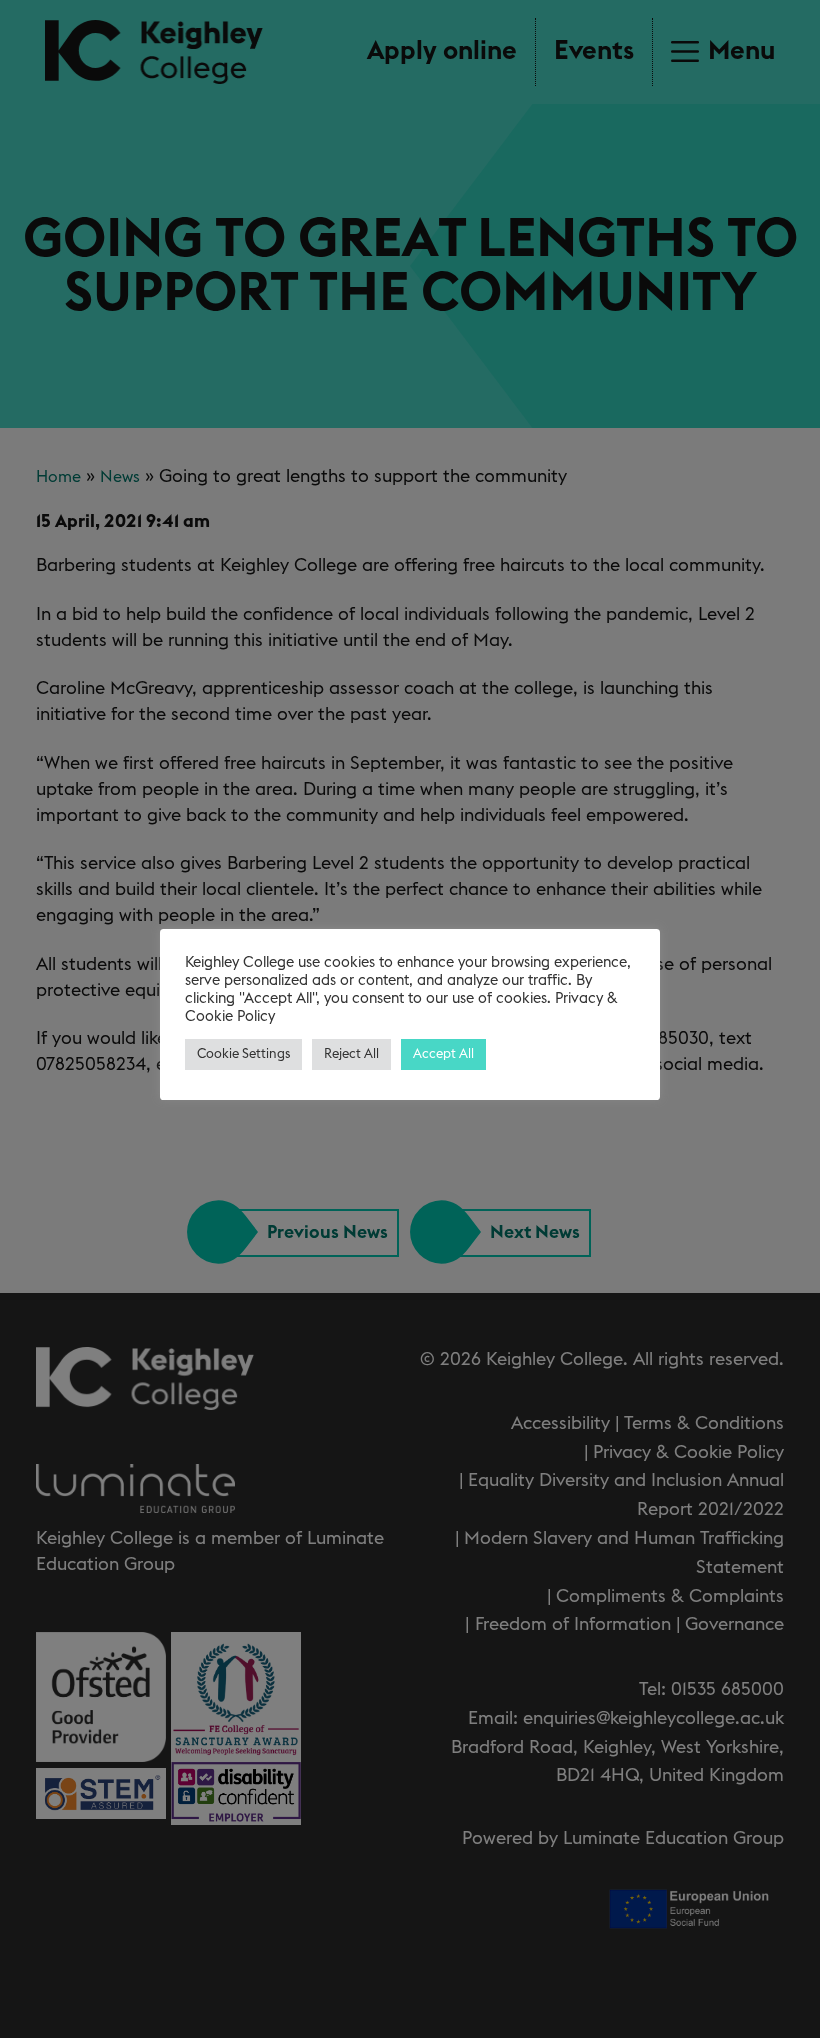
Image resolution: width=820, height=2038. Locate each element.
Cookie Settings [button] (243, 1054)
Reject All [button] (351, 1054)
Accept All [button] (443, 1054)
